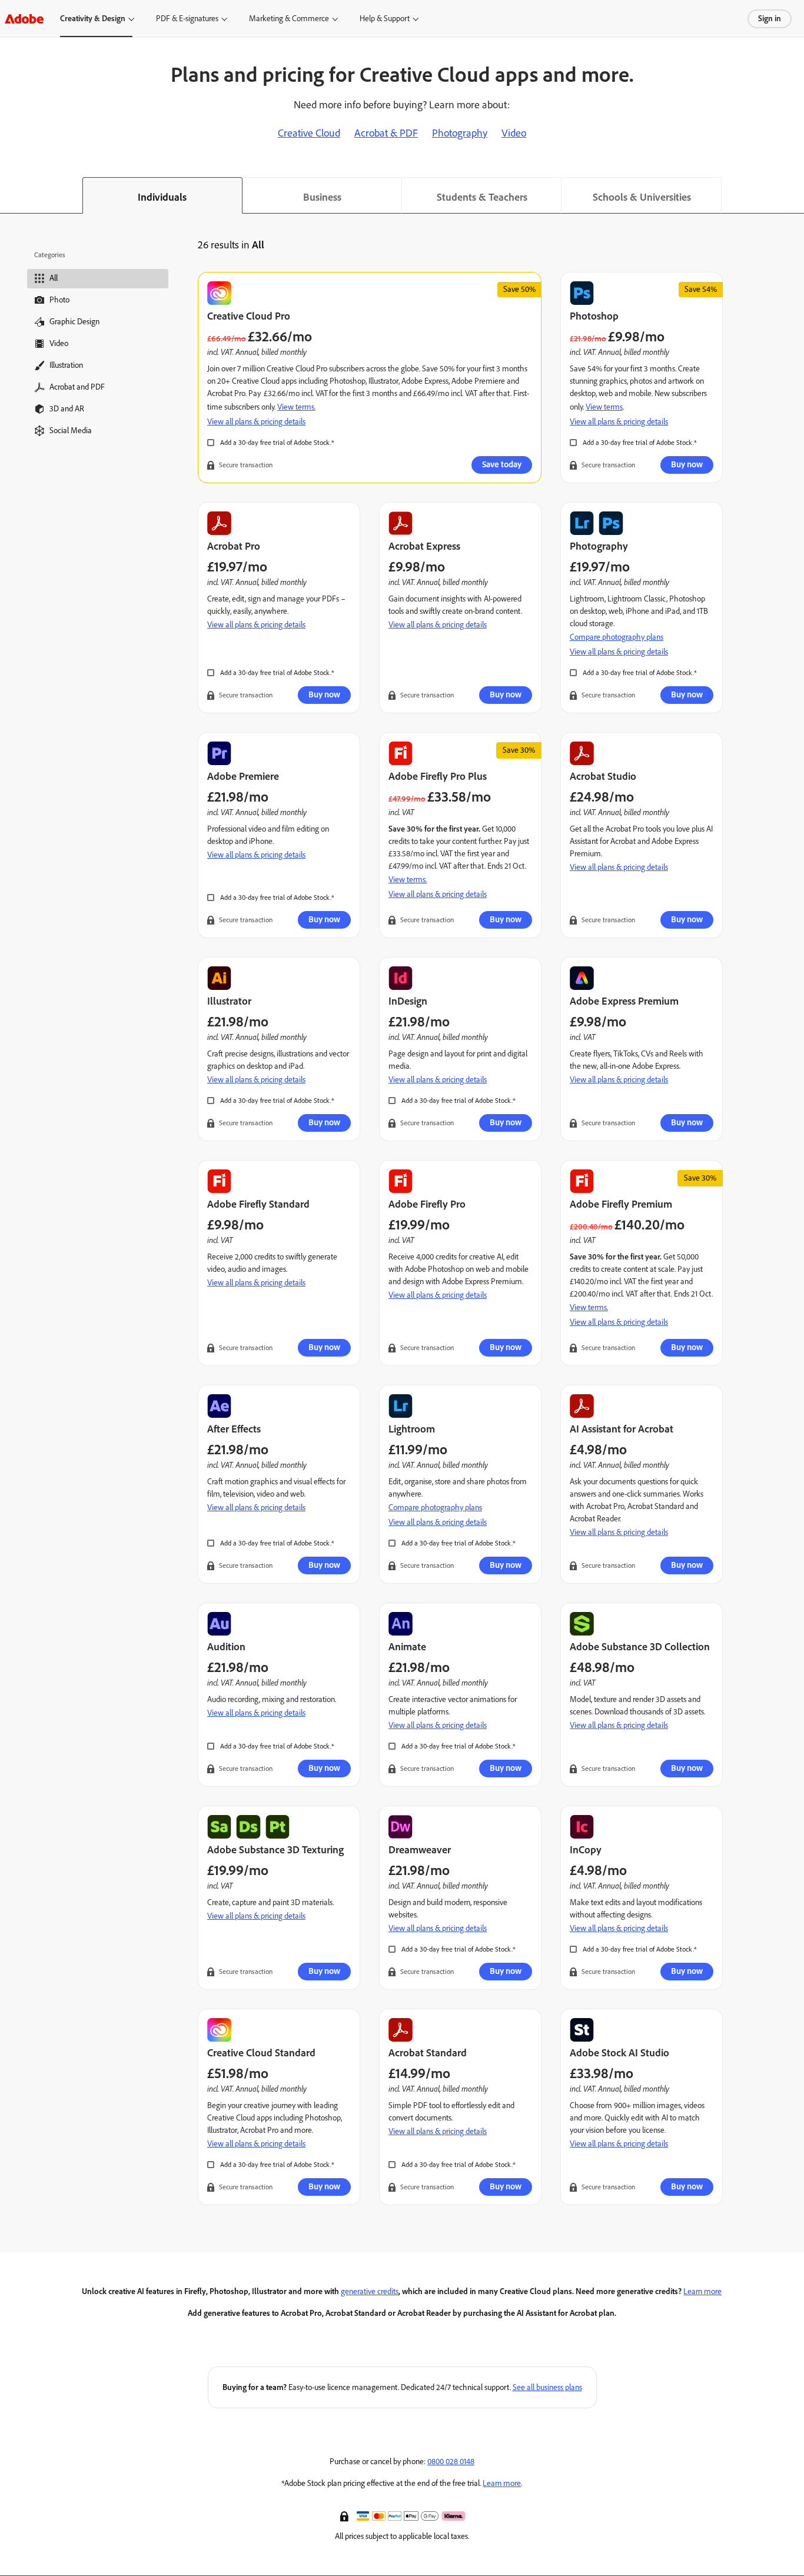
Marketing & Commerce (289, 19)
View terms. (296, 407)
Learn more (702, 2291)
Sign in (770, 19)
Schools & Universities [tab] (642, 197)
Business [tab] (322, 197)
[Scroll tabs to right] (795, 195)
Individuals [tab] (162, 197)
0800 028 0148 (451, 2462)
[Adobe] (24, 19)
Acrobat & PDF (386, 133)
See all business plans (547, 2387)
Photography (460, 133)
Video (514, 133)
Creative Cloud (309, 133)
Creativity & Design (93, 19)
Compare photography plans (617, 637)
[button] (345, 2515)
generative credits (370, 2291)
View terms (604, 407)
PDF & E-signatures (187, 19)
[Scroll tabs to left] (9, 195)
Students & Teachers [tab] (482, 197)
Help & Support (385, 19)
